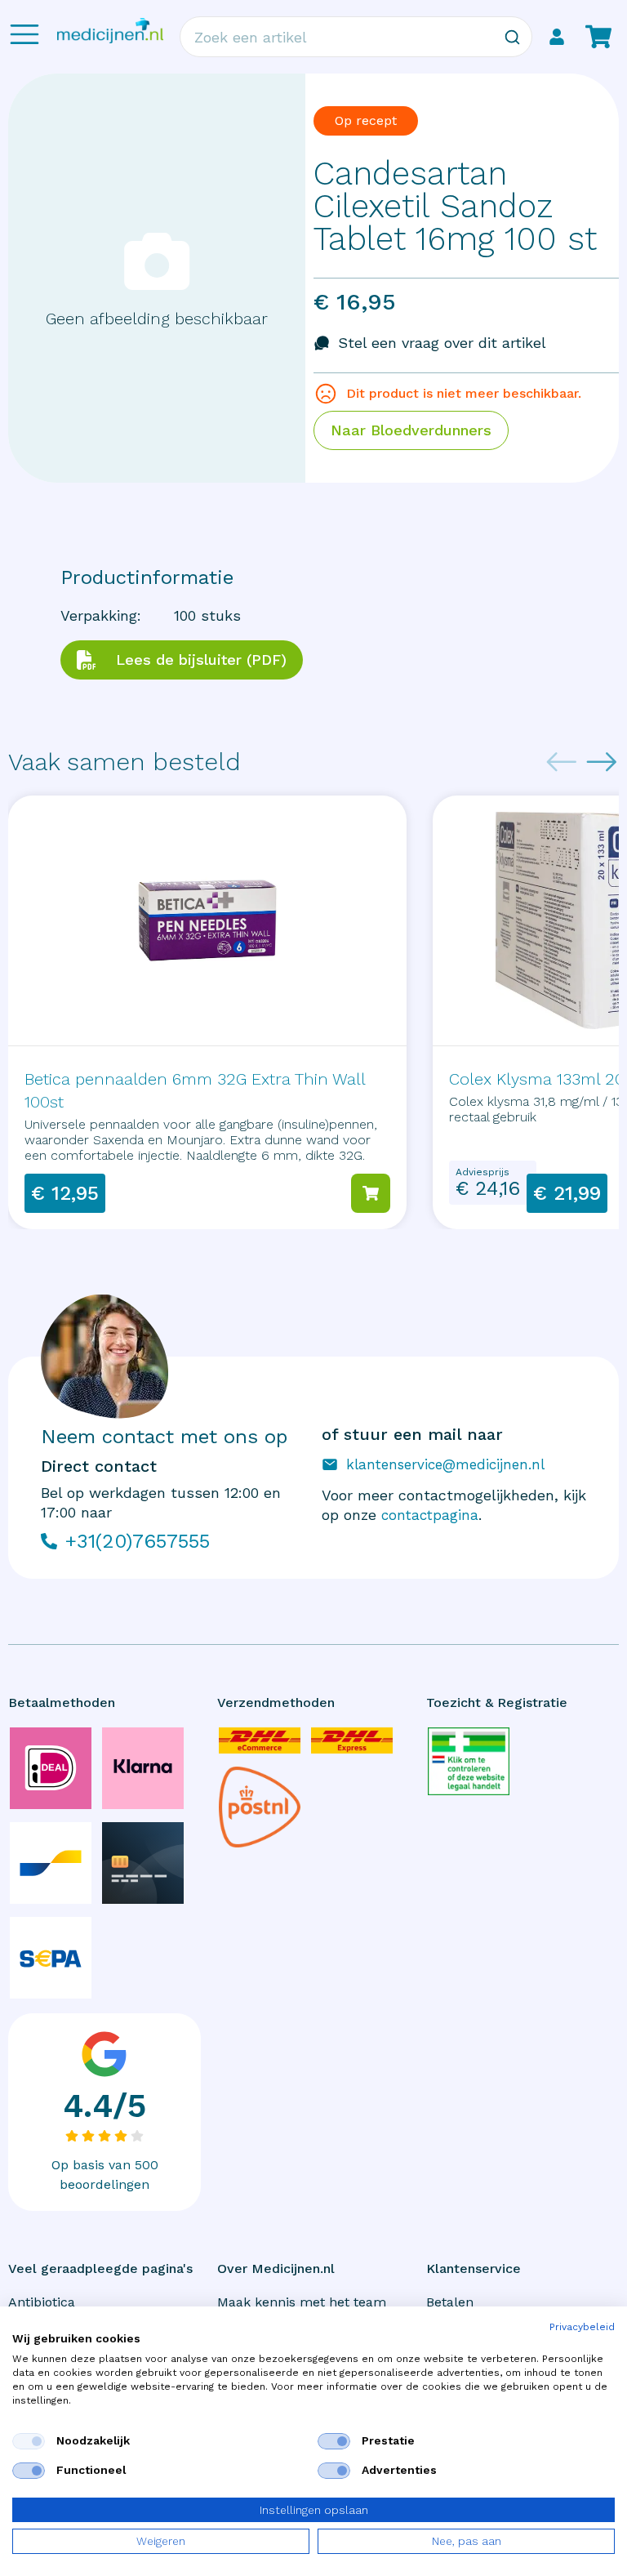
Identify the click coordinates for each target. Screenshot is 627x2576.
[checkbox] (29, 2441)
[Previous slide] (562, 762)
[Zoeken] (512, 37)
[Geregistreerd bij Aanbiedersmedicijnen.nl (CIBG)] (469, 1761)
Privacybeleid (582, 2327)
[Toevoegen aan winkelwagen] (371, 1193)
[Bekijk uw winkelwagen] (598, 37)
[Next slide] (602, 762)
